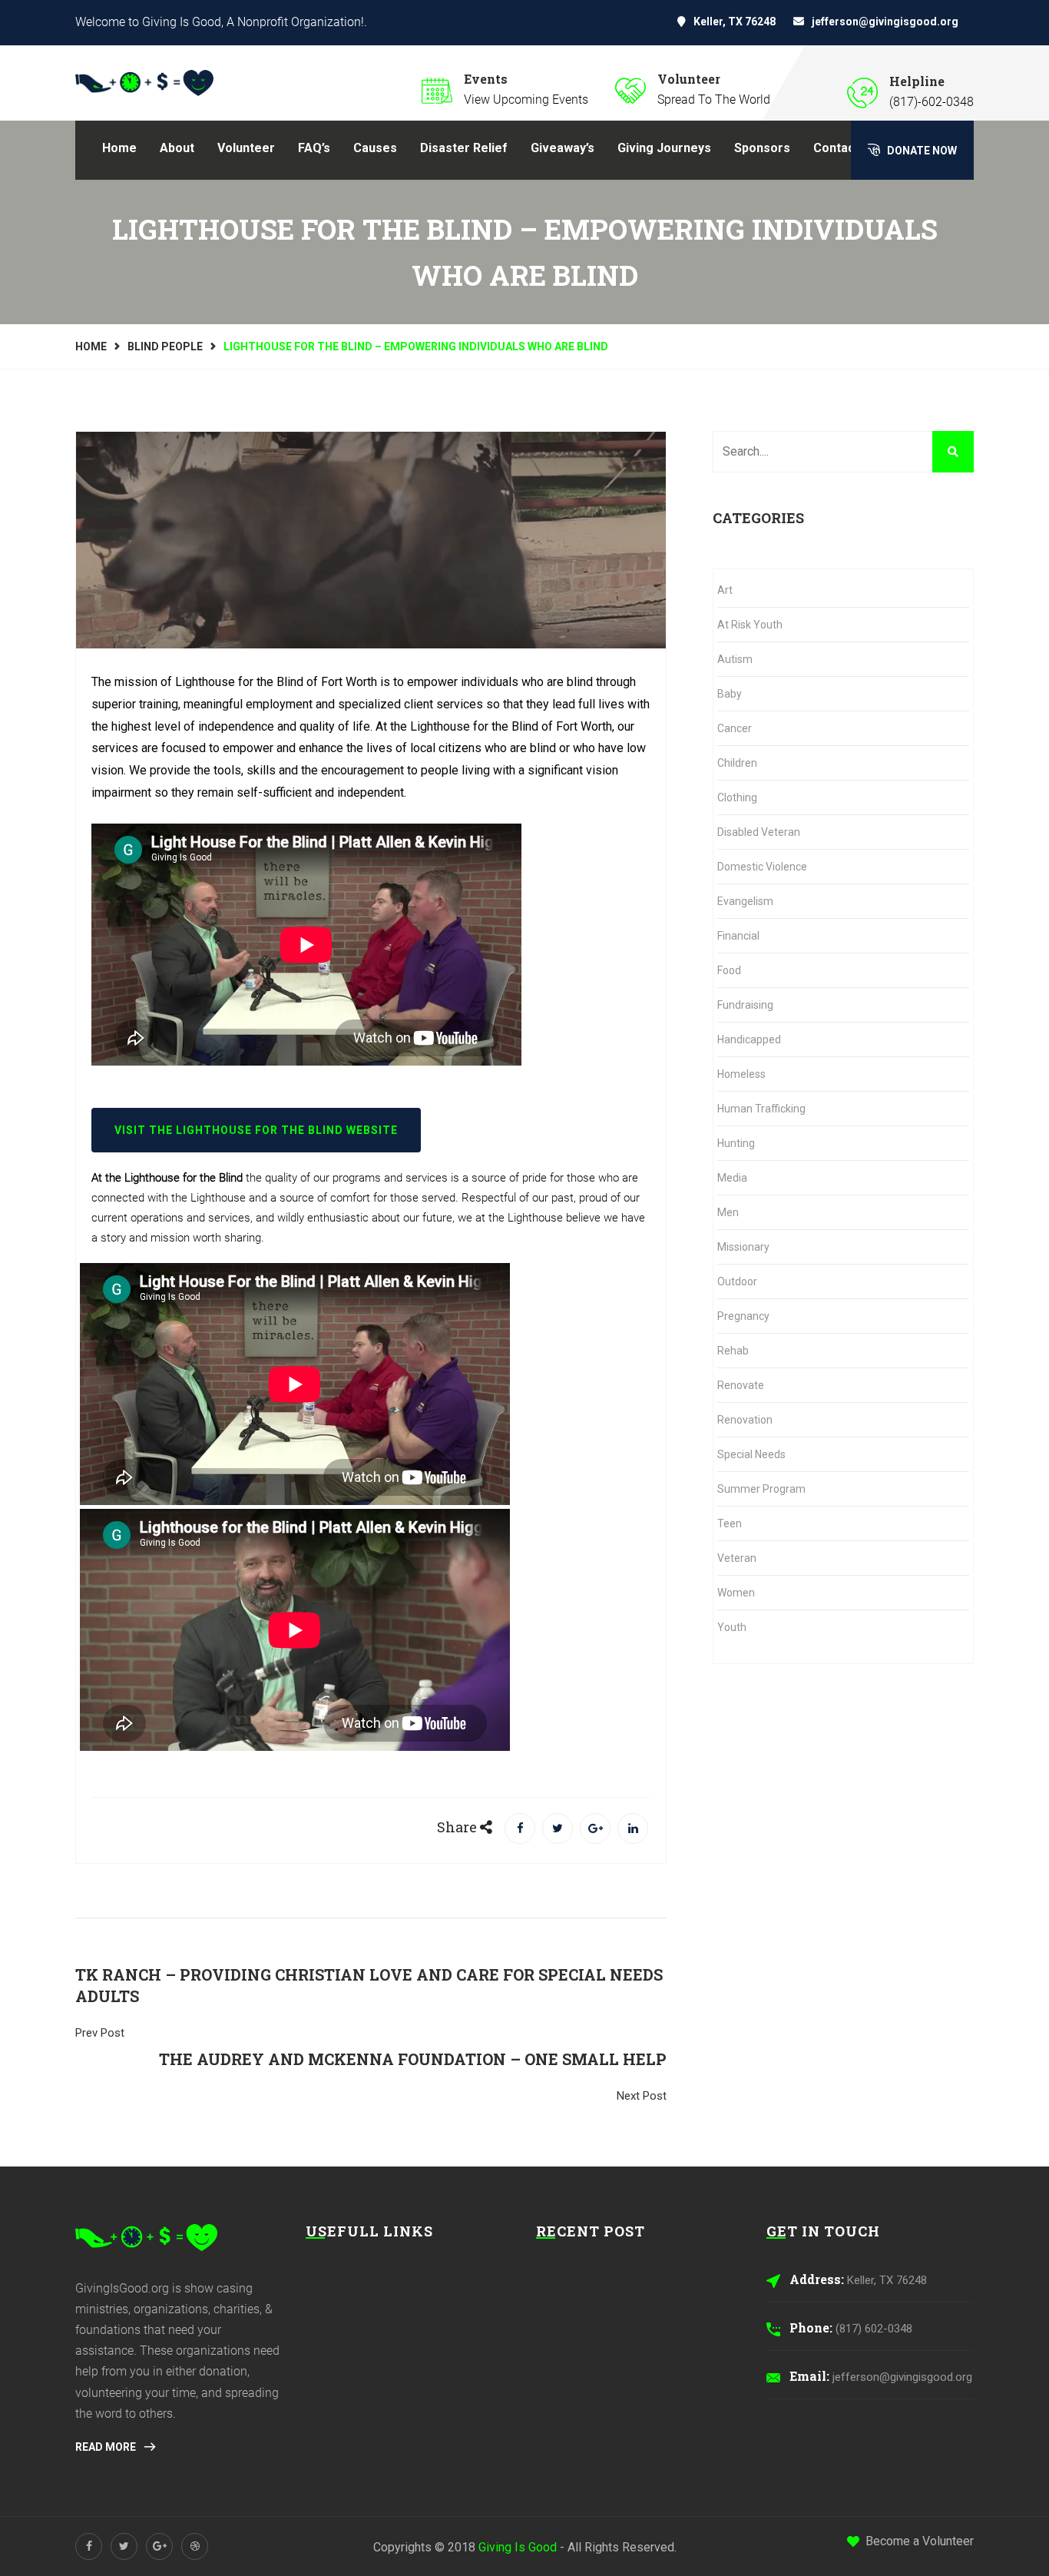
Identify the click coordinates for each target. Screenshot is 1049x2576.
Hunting (736, 1143)
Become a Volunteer (920, 2541)
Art (725, 590)
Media (732, 1178)
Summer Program (761, 1489)
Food (729, 970)
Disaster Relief (464, 148)
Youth (732, 1627)
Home (119, 148)
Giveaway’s (563, 148)
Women (736, 1593)
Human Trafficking (761, 1109)
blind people (165, 346)
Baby (730, 694)
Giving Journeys (664, 148)
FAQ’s (314, 148)
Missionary (743, 1247)
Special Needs (751, 1454)
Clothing (737, 797)
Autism (735, 659)
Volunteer (246, 148)
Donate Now (921, 151)
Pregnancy (743, 1316)
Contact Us (845, 148)
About (177, 148)
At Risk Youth (750, 625)
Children (737, 763)
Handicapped (749, 1039)
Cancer (735, 728)
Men (728, 1212)
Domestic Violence (762, 867)
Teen (730, 1523)
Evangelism (745, 901)
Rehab (733, 1351)
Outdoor (737, 1281)
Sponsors (762, 148)
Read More (107, 2447)
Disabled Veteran (759, 832)
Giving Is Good (518, 2547)
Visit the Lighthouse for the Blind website (256, 1130)
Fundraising (745, 1005)
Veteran (737, 1558)
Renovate (741, 1385)
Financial (738, 936)
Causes (375, 148)
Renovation (745, 1420)
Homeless (741, 1074)
